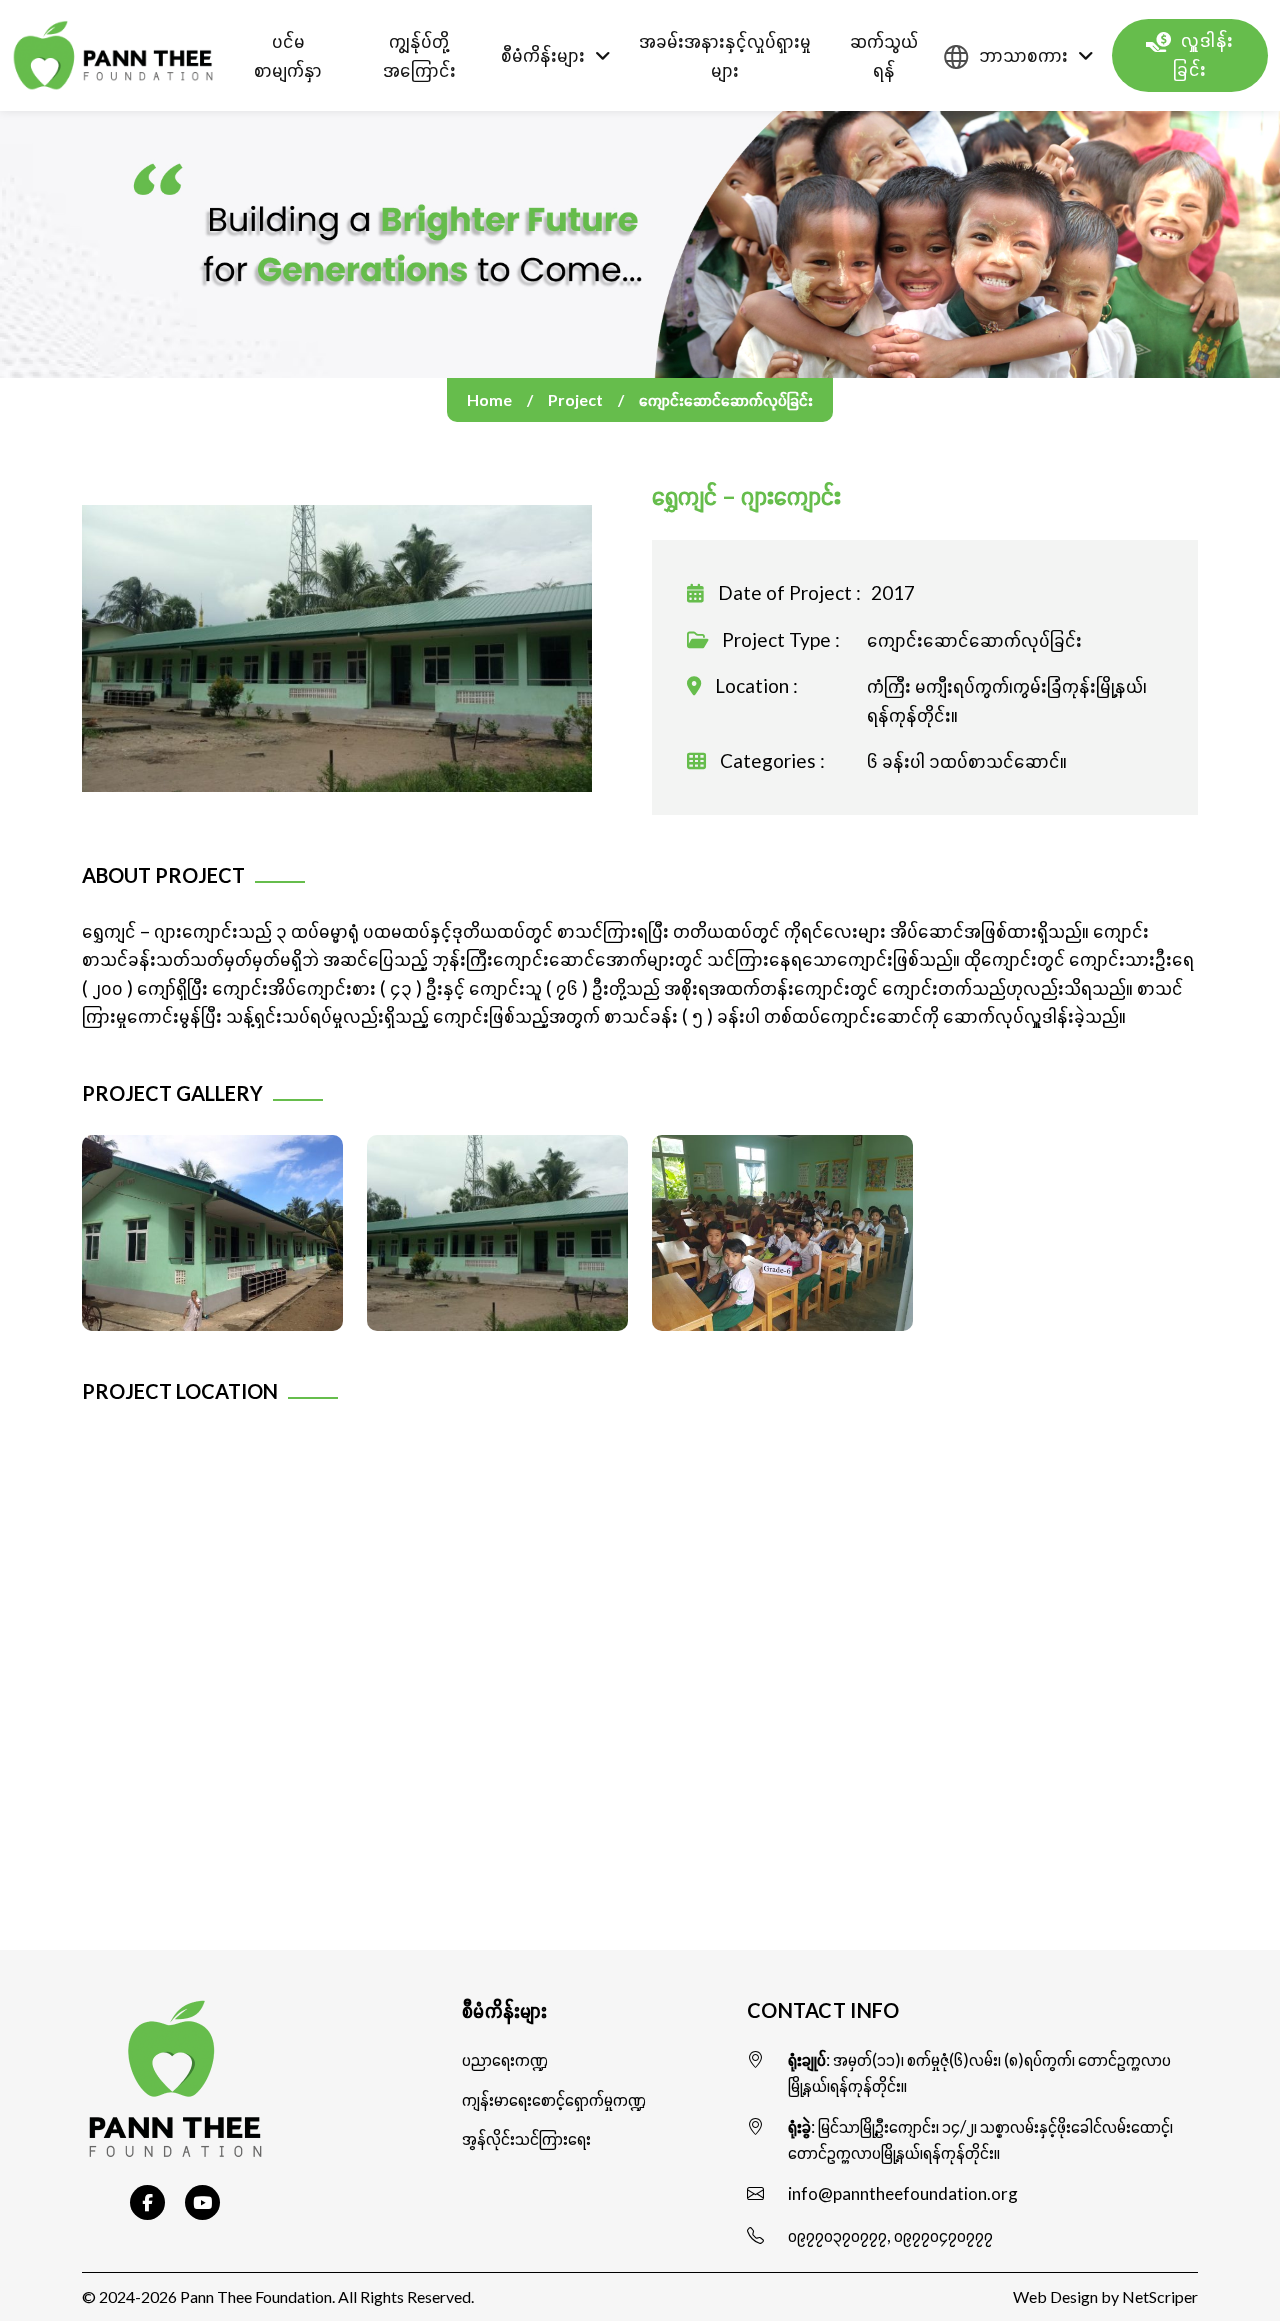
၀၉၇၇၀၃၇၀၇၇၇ (837, 2235)
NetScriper (1160, 2296)
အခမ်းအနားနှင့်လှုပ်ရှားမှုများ (725, 55)
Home (489, 399)
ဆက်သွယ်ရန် (884, 55)
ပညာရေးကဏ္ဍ (505, 2059)
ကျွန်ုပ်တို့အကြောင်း (419, 55)
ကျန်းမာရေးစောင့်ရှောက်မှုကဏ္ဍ (554, 2099)
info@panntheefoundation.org (903, 2193)
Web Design (1055, 2296)
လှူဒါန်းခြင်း (1203, 55)
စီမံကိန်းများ (543, 54)
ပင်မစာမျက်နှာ (288, 55)
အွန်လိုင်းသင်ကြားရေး (526, 2138)
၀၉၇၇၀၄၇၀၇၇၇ (943, 2235)
